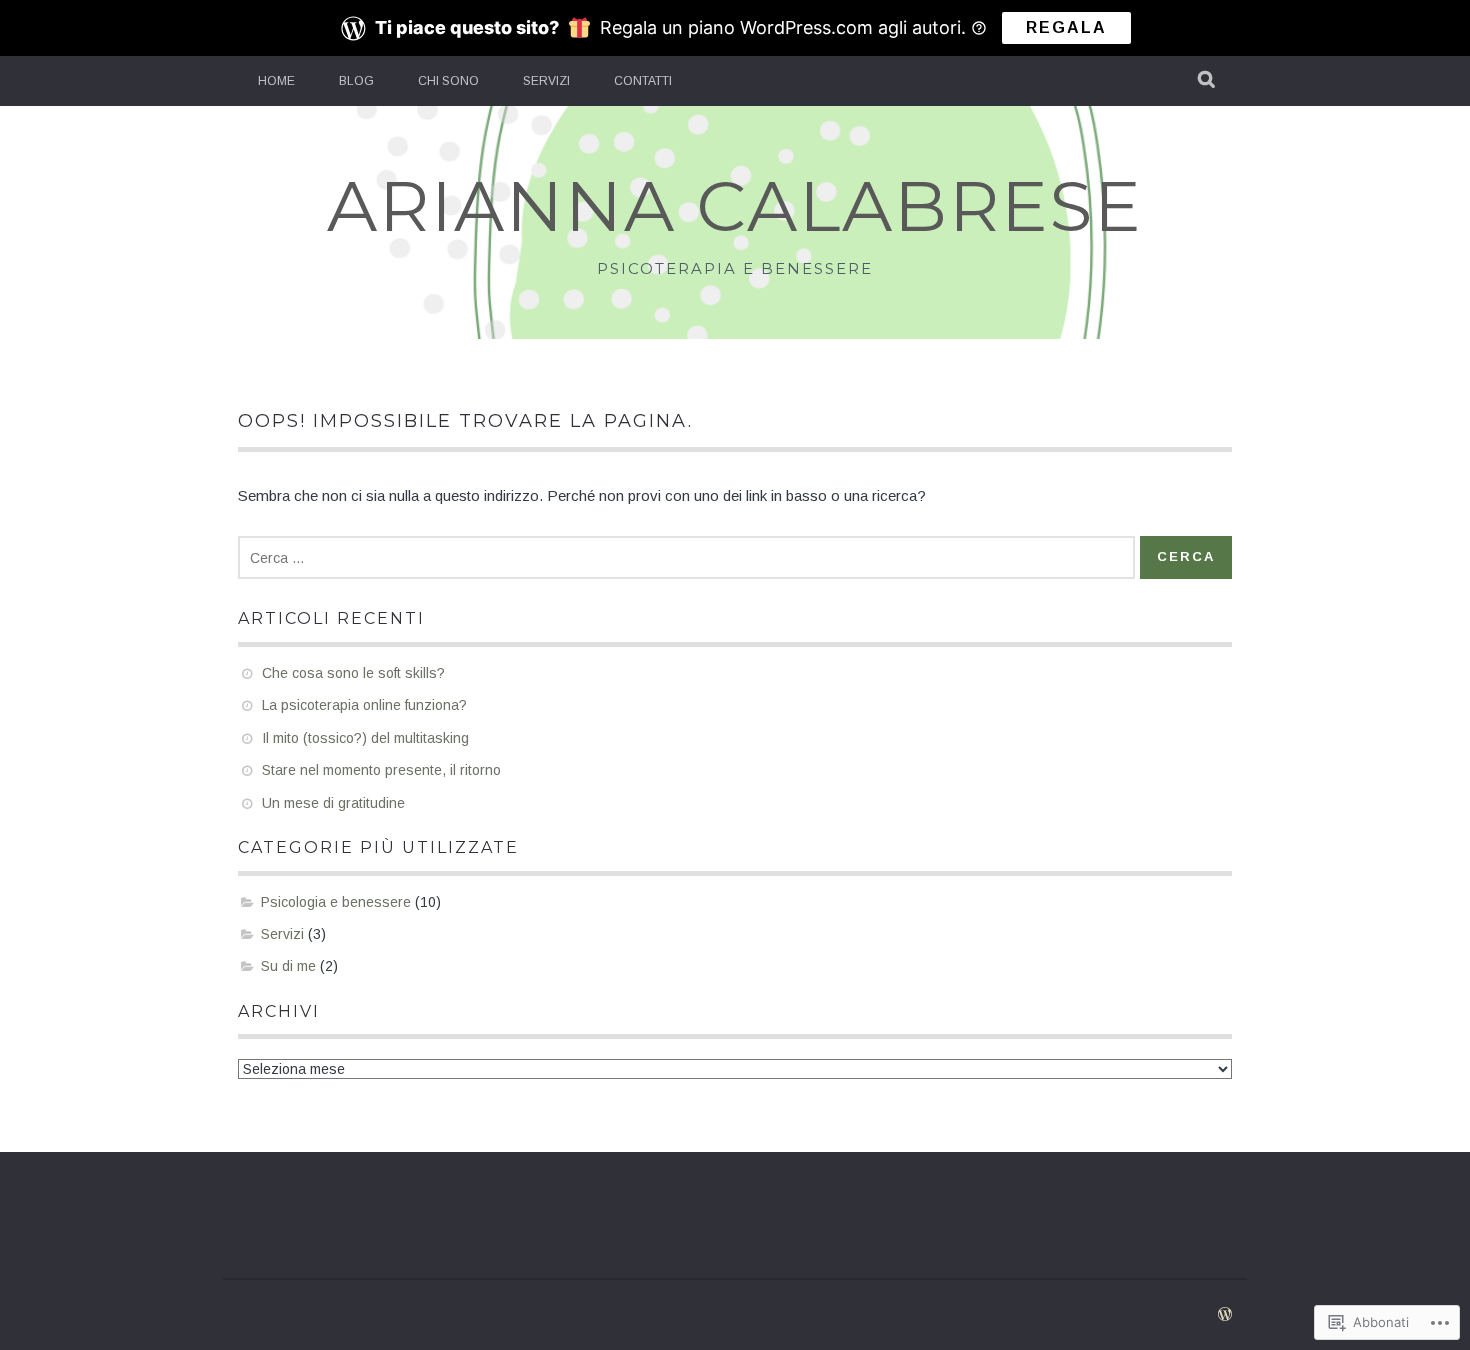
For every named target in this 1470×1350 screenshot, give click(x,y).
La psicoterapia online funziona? (364, 705)
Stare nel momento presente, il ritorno (381, 770)
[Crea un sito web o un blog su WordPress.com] (1225, 1315)
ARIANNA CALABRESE (735, 206)
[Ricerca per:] (686, 557)
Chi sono (448, 81)
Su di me (288, 966)
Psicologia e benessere (336, 902)
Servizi (546, 81)
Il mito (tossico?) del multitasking (365, 738)
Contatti (643, 81)
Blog (356, 81)
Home (276, 81)
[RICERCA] (1207, 81)
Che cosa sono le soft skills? (353, 673)
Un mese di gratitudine (333, 803)
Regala (1066, 27)
